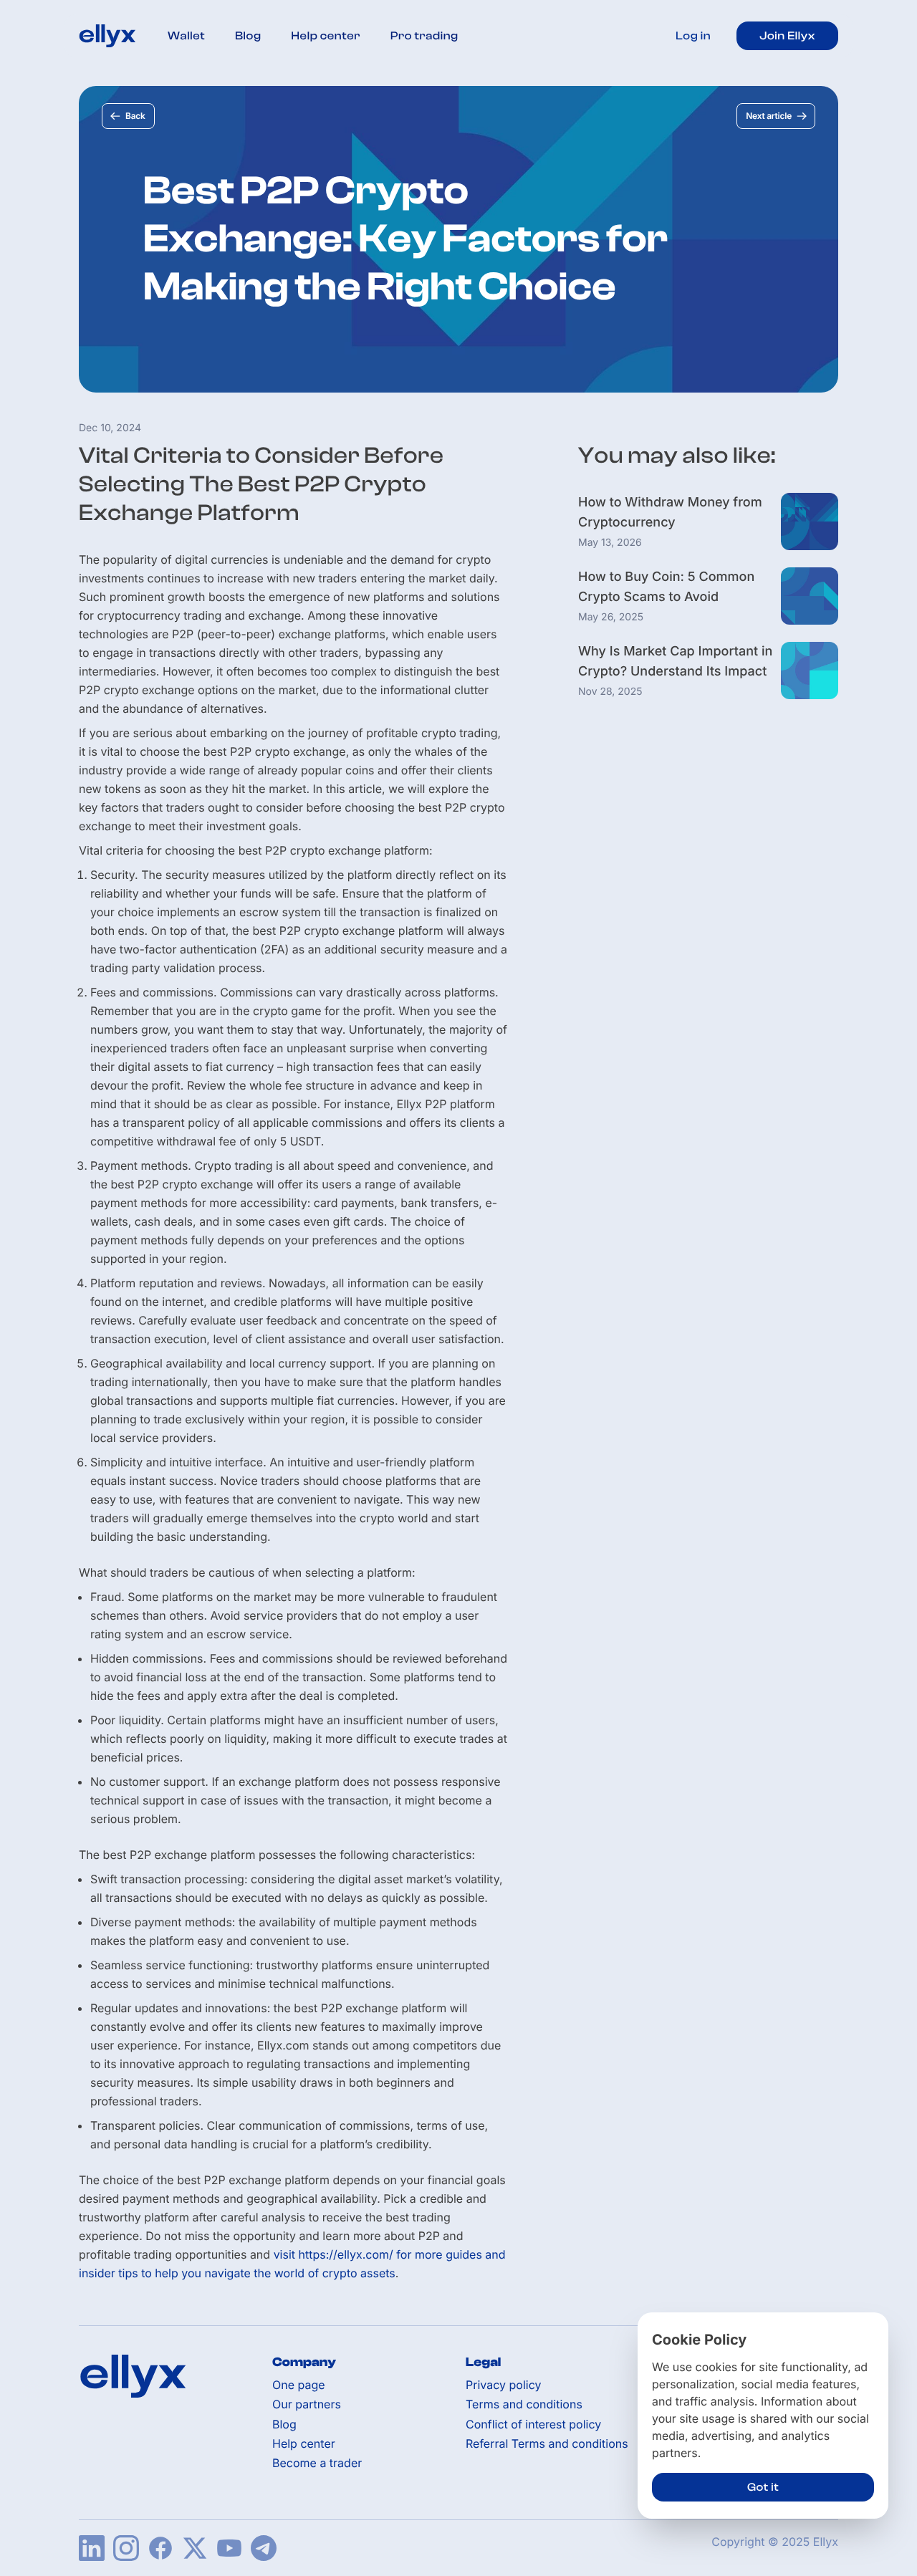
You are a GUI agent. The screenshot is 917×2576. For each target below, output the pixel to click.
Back (135, 116)
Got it (763, 2487)
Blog (248, 36)
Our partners (307, 2404)
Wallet (186, 36)
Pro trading (424, 36)
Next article (769, 116)
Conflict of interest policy (533, 2424)
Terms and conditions (524, 2404)
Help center (326, 36)
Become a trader (317, 2463)
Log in (693, 36)
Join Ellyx (787, 36)
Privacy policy (503, 2385)
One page (299, 2385)
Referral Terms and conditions (547, 2444)
